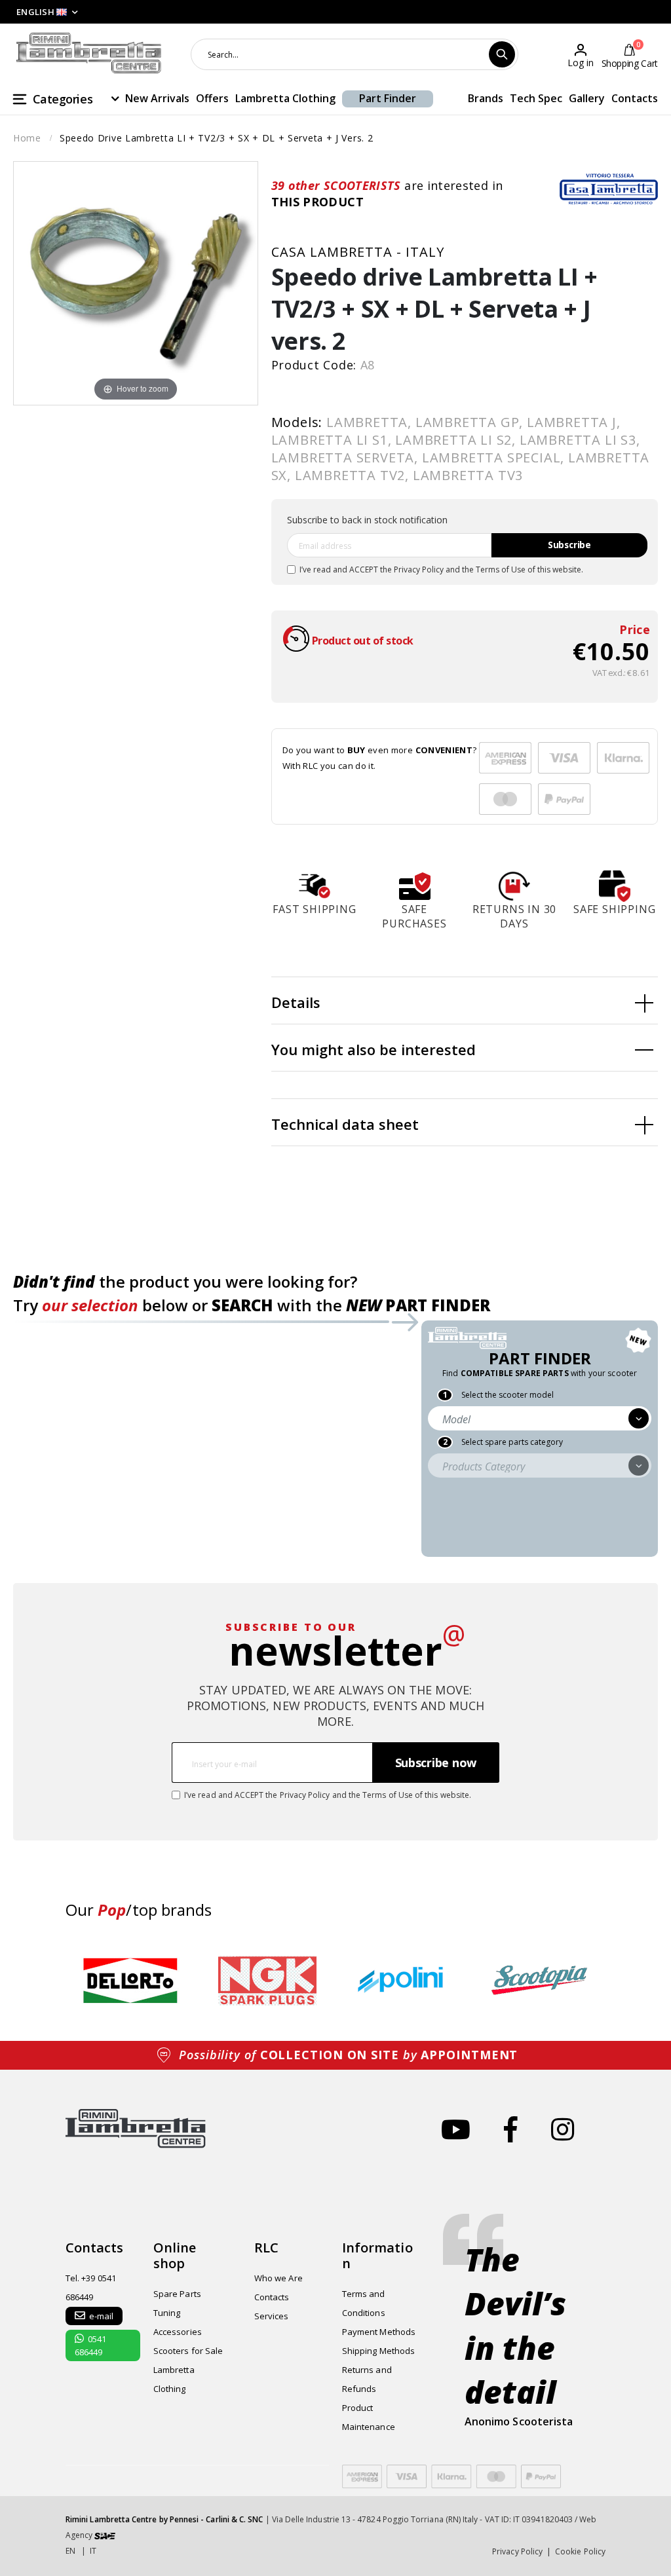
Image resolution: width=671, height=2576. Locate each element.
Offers (212, 98)
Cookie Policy (580, 2551)
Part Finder (388, 98)
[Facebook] (511, 2129)
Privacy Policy (419, 569)
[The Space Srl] (105, 2535)
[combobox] (355, 54)
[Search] (502, 54)
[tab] (465, 1001)
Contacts (635, 98)
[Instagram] (563, 2129)
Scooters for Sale (188, 2351)
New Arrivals (157, 98)
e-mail (101, 2316)
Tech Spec (536, 98)
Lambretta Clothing (285, 98)
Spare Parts (177, 2294)
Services (272, 2316)
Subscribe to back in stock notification (367, 520)
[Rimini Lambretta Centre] (89, 53)
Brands (486, 98)
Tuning (167, 2313)
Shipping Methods (378, 2351)
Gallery (587, 98)
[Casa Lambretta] (609, 189)
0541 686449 (90, 2345)
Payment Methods (379, 2332)
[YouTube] (456, 2129)
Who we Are (278, 2278)
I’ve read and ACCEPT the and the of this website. (441, 569)
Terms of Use (501, 569)
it (93, 2551)
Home (27, 138)
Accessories (178, 2332)
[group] (131, 1981)
